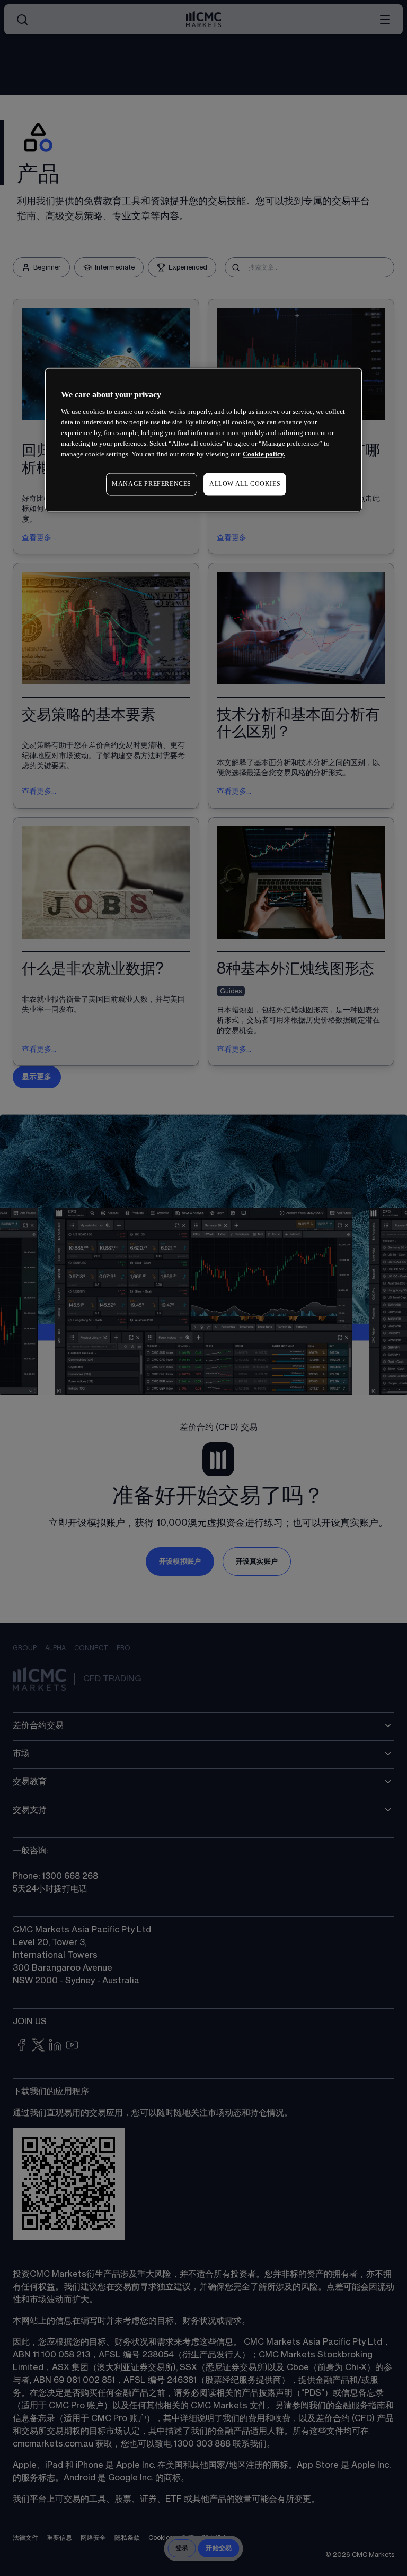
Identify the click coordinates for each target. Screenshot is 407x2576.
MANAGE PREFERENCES (152, 484)
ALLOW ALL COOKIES (245, 484)
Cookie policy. (264, 454)
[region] (203, 440)
